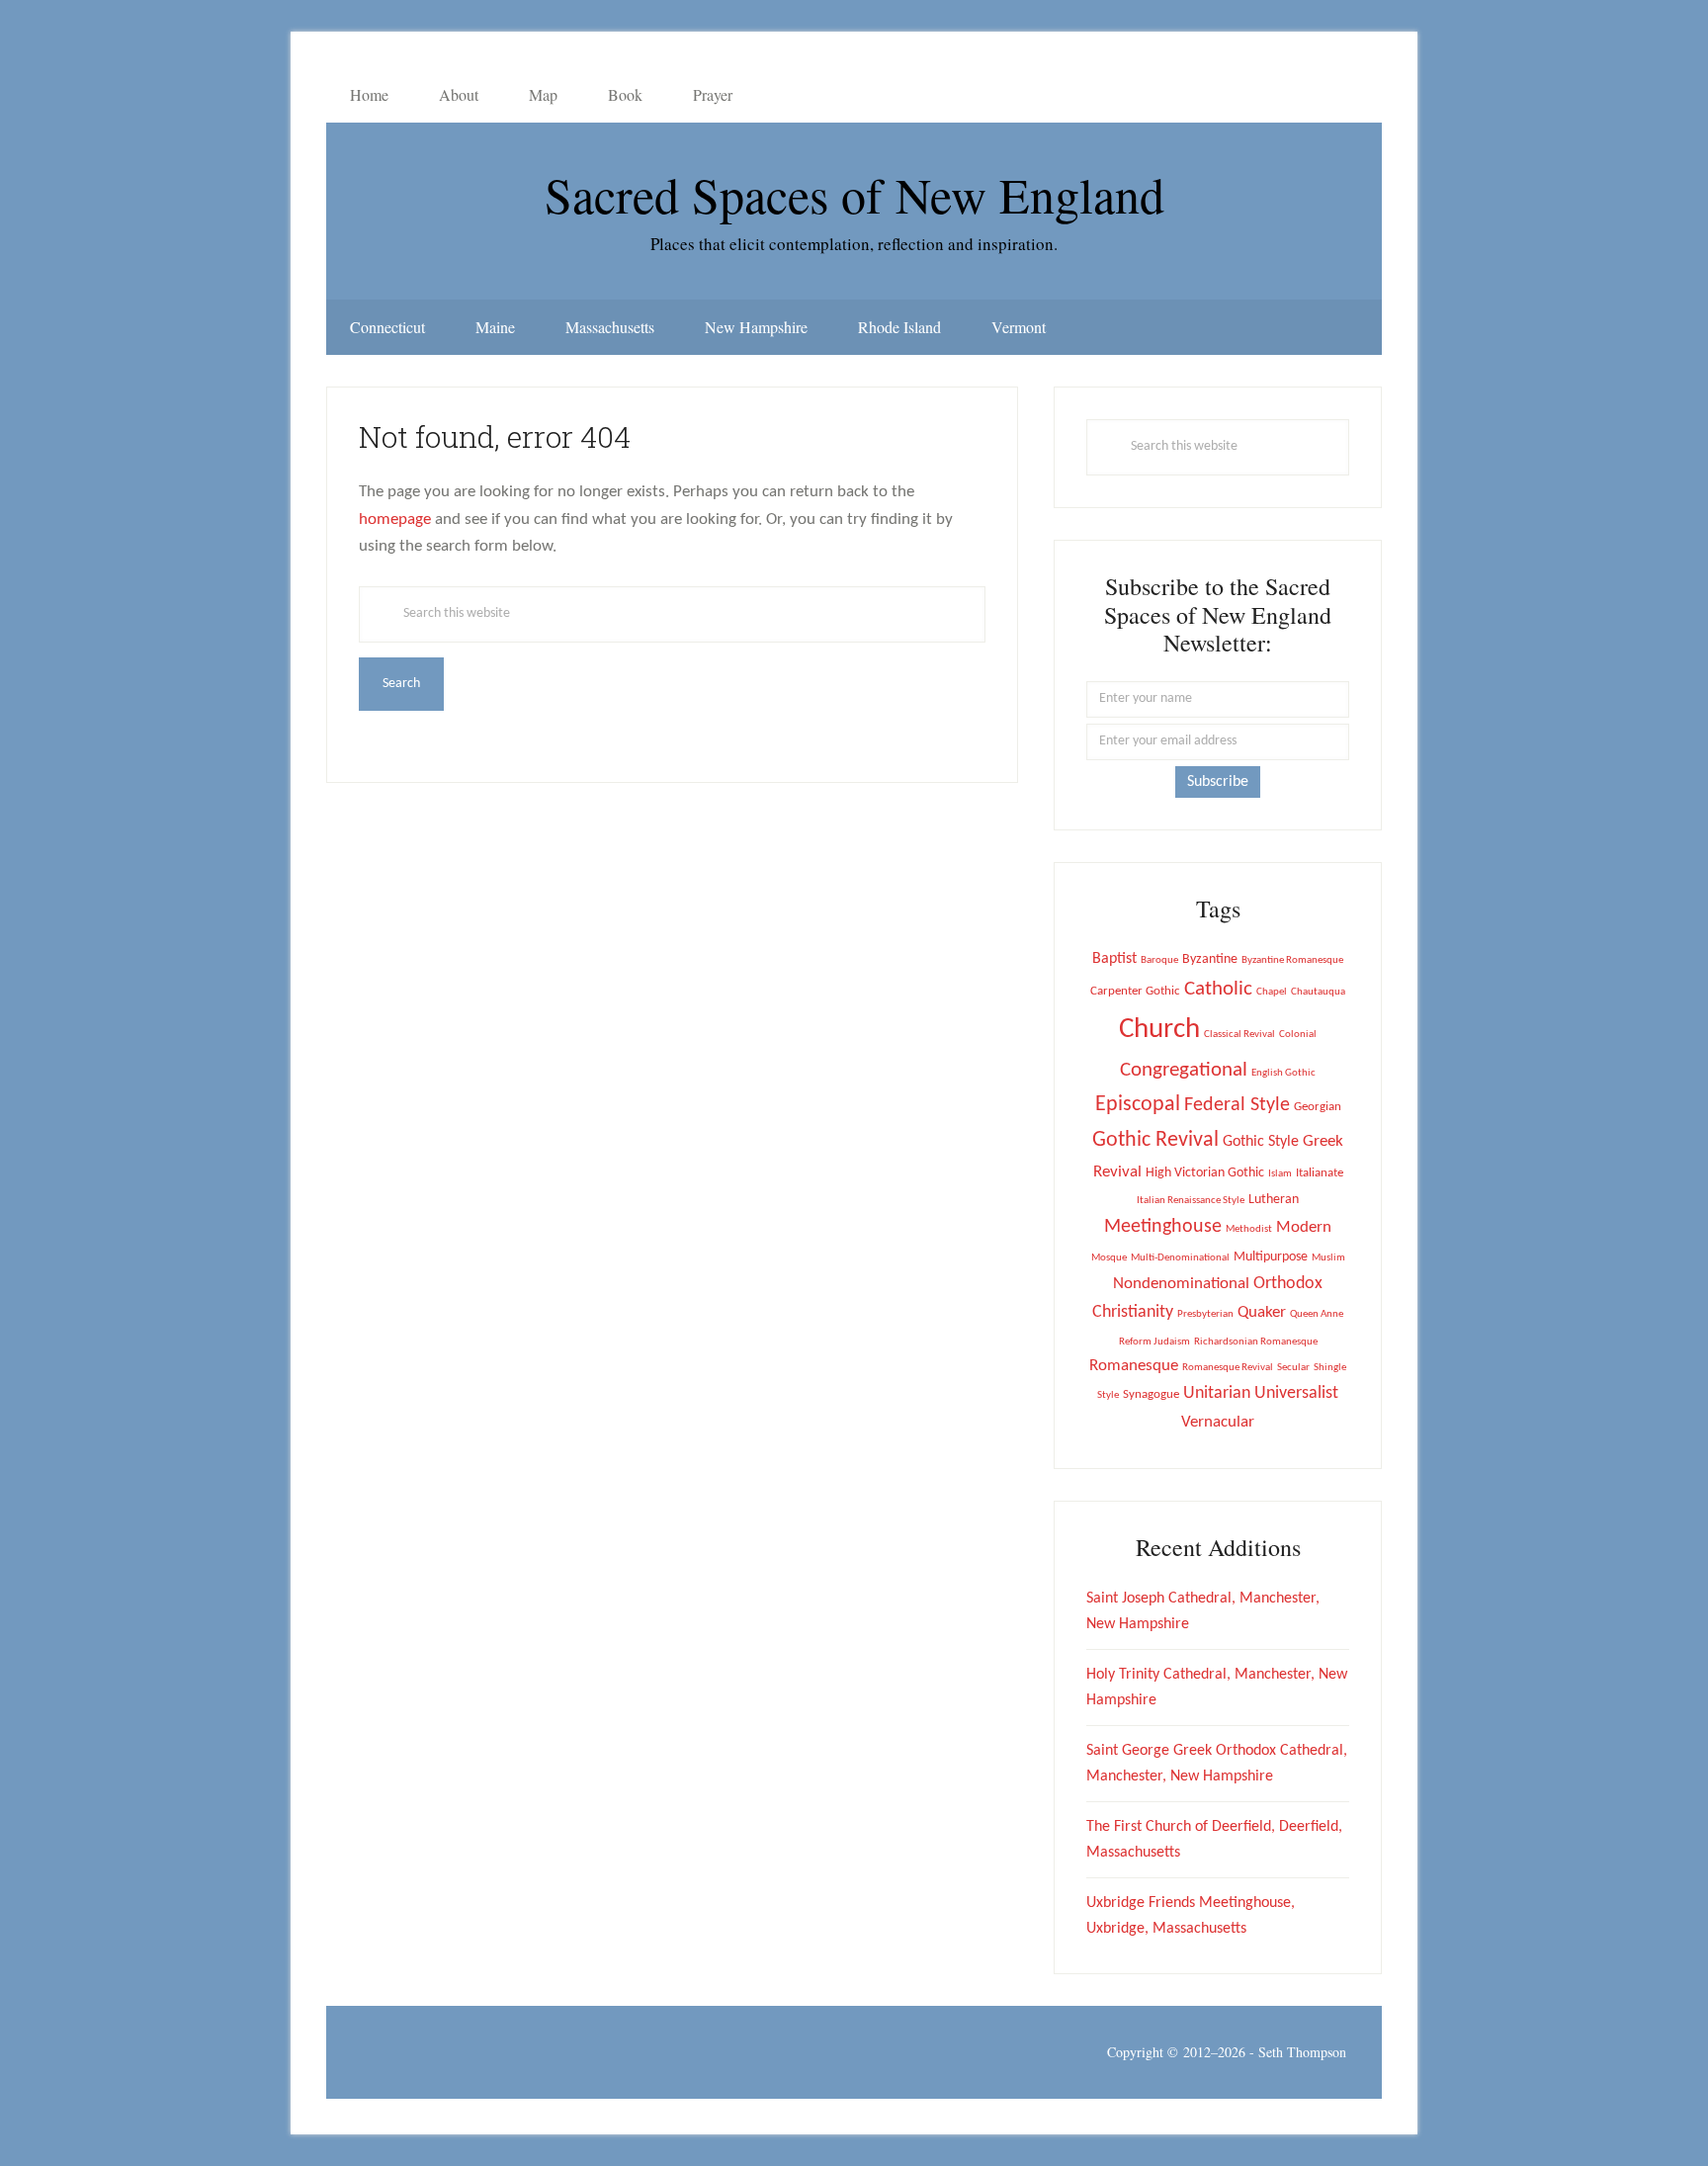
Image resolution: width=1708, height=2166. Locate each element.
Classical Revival (1239, 1035)
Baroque (1159, 960)
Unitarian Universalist (1261, 1393)
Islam (1280, 1174)
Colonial (1298, 1035)
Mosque (1109, 1258)
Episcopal (1138, 1105)
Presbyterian (1205, 1314)
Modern (1304, 1228)
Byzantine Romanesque (1292, 960)
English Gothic (1283, 1073)
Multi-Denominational (1180, 1258)
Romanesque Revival (1228, 1368)
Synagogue (1151, 1394)
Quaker (1262, 1312)
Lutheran (1274, 1200)
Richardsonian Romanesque (1256, 1342)
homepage (395, 520)
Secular (1293, 1368)
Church (1159, 1030)
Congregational (1184, 1070)
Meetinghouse (1163, 1227)
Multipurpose (1271, 1257)
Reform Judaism (1154, 1342)
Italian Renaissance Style (1191, 1201)
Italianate (1320, 1173)
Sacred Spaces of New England (854, 194)
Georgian (1318, 1107)
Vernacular (1218, 1422)
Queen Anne (1317, 1314)
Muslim (1328, 1258)
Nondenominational (1181, 1284)
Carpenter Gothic (1135, 991)
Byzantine (1210, 959)
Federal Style (1237, 1105)
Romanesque (1134, 1366)
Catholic (1218, 989)
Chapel (1272, 992)
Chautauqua (1318, 992)
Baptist (1114, 959)
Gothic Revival (1155, 1140)
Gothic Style (1261, 1142)
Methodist (1249, 1229)
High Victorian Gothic (1205, 1173)
